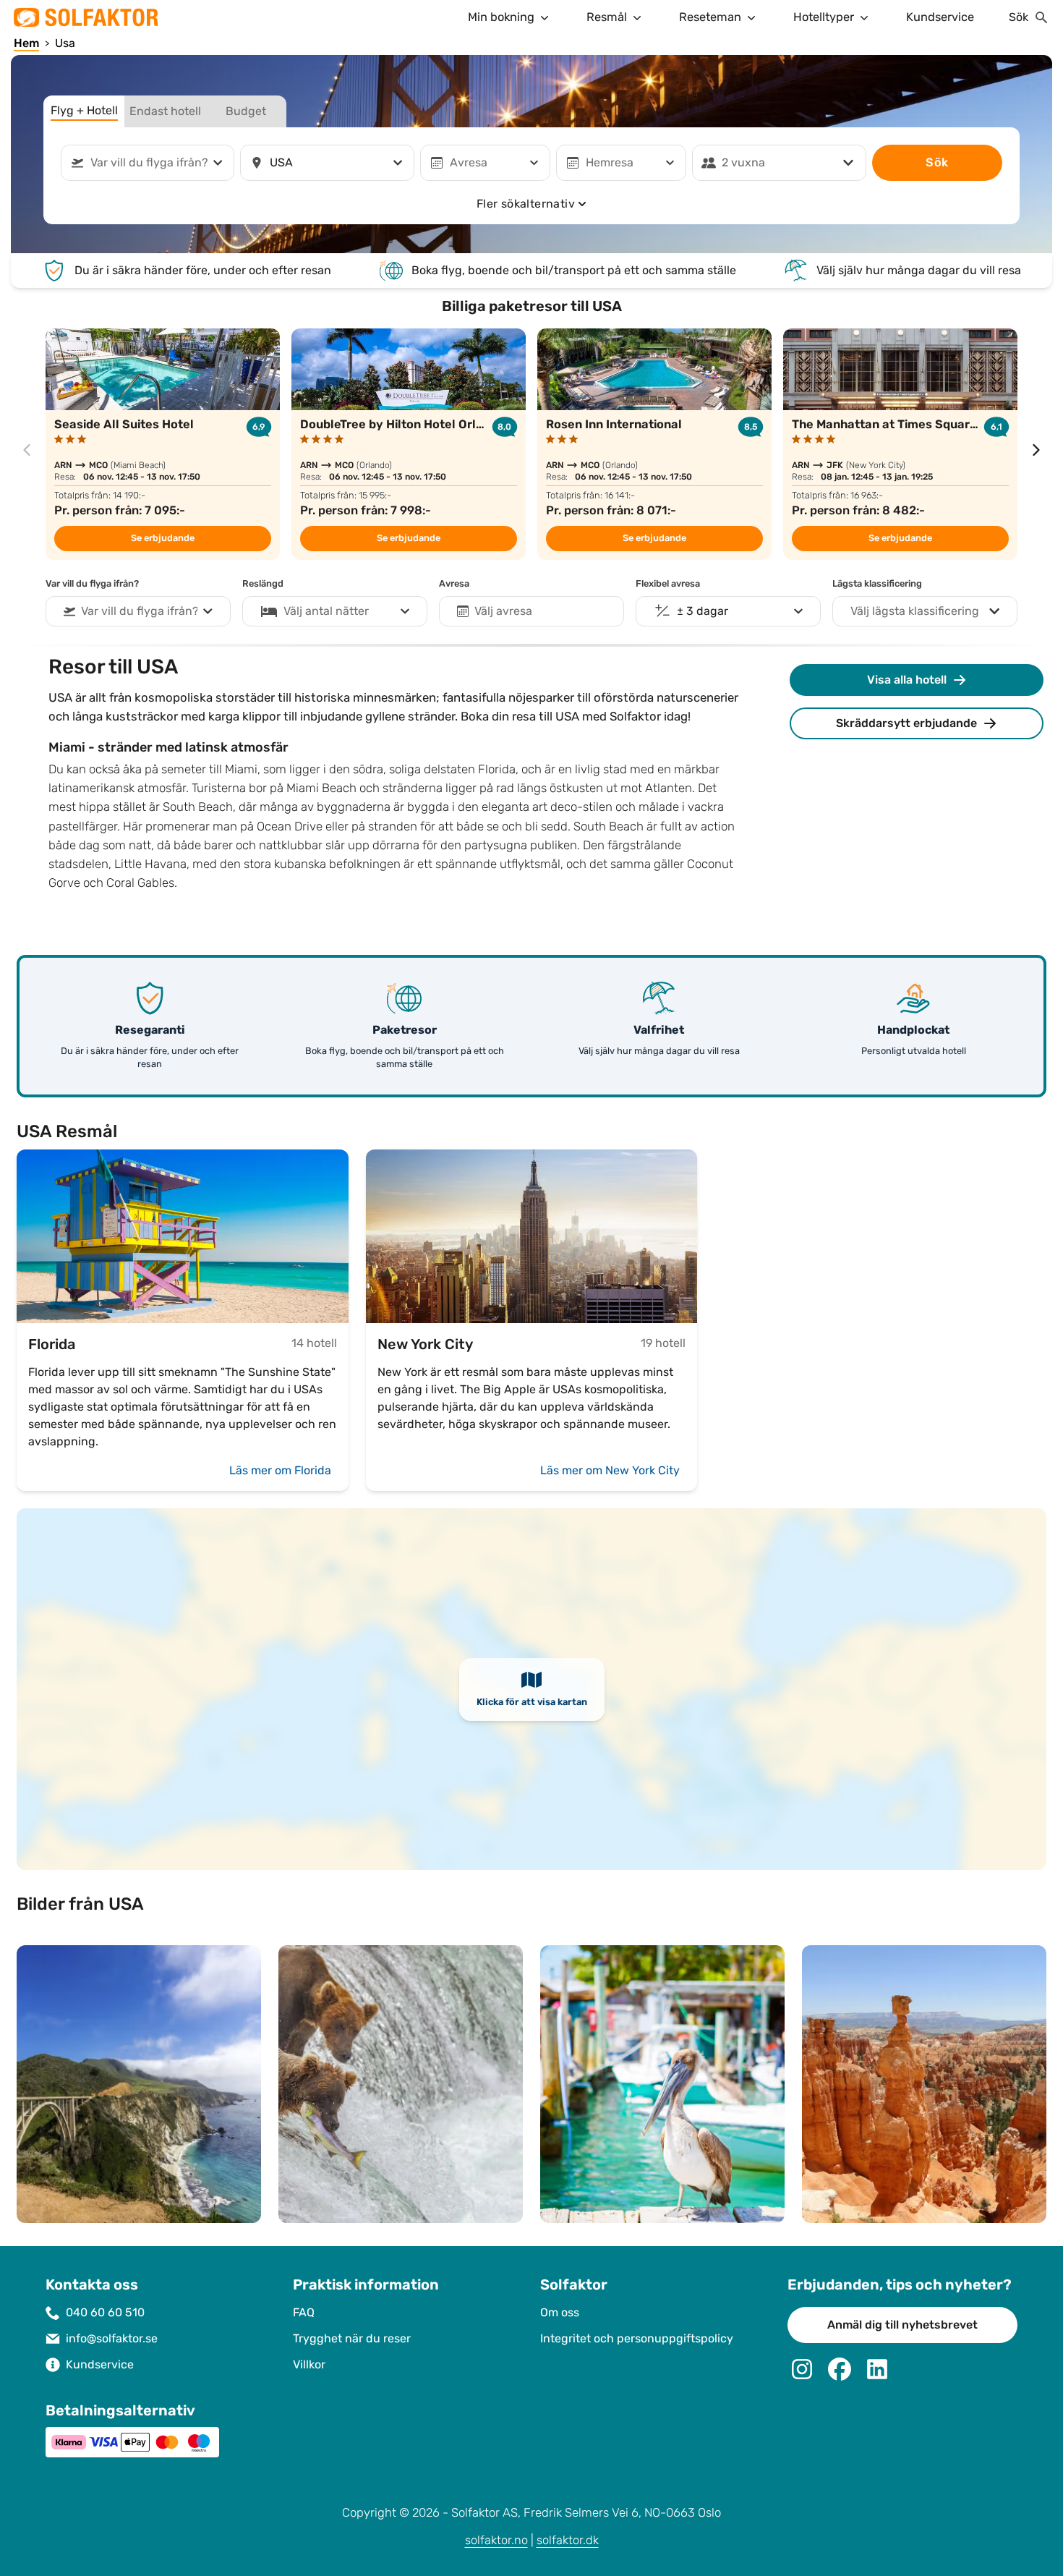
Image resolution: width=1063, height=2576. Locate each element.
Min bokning (501, 17)
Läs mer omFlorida (280, 1470)
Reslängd (263, 584)
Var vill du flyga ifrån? (92, 584)
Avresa (454, 584)
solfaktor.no (496, 2540)
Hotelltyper (824, 17)
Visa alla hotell (907, 680)
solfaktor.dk (568, 2540)
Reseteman (710, 17)
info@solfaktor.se (112, 2338)
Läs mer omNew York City (610, 1470)
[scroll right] (1036, 450)
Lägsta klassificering (877, 584)
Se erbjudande (163, 538)
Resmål (607, 17)
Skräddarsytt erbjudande (906, 723)
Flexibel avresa (668, 584)
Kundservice (940, 17)
